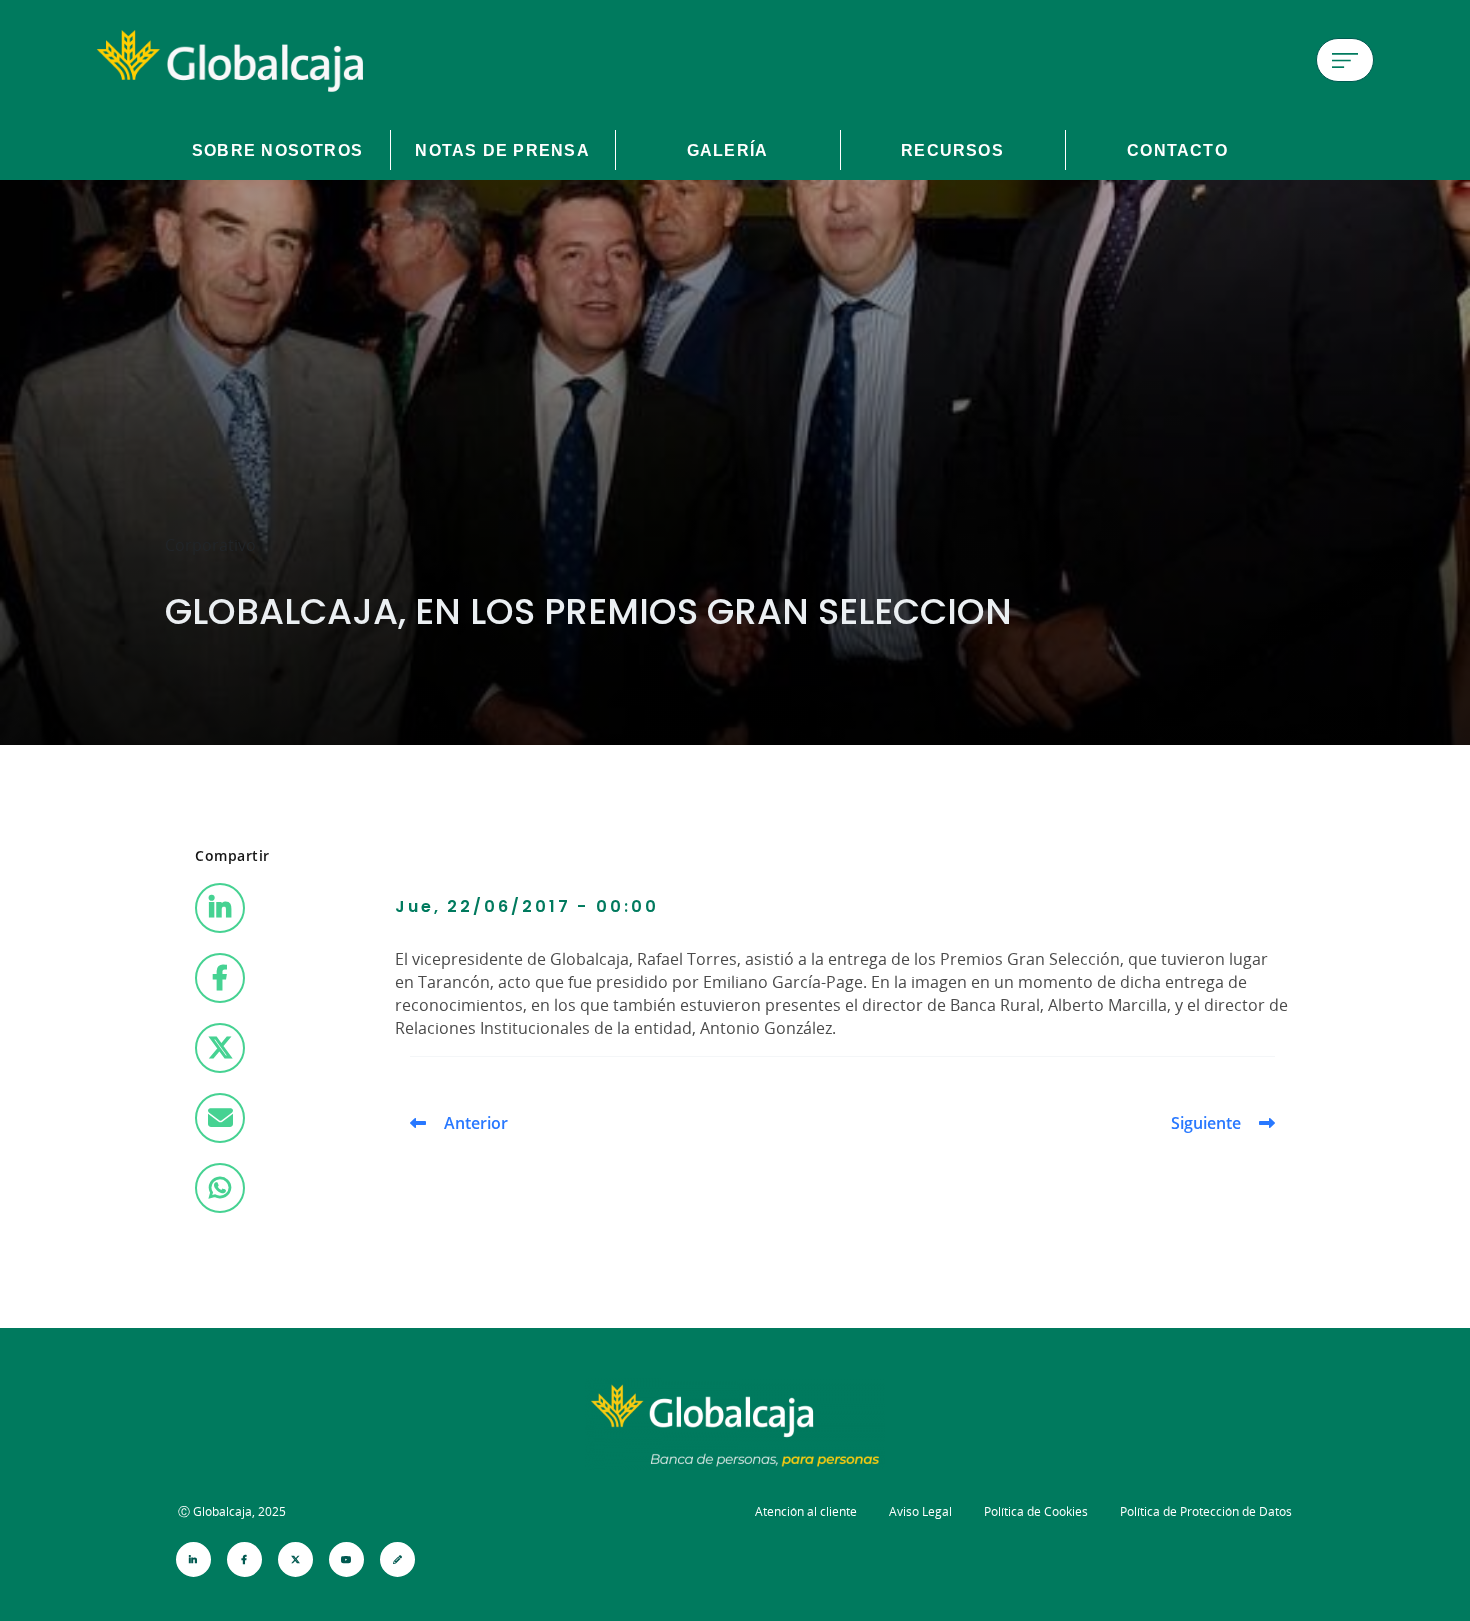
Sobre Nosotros (277, 150)
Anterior (476, 1123)
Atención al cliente (806, 1511)
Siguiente (1206, 1123)
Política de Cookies (1036, 1511)
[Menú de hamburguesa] (1345, 60)
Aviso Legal (920, 1511)
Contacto (1177, 150)
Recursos (952, 150)
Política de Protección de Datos (1206, 1511)
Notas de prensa (502, 150)
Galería (728, 150)
